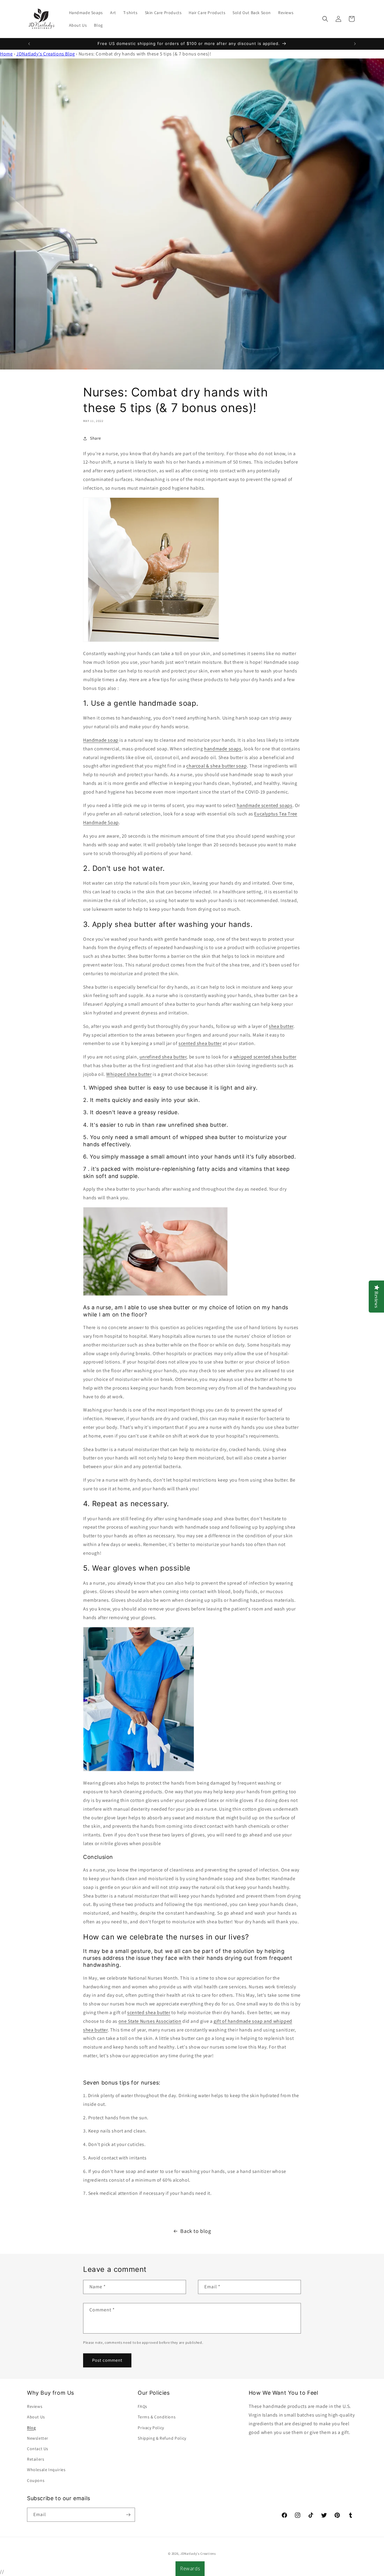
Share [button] (96, 438)
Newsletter (38, 2438)
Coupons (36, 2480)
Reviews (35, 2406)
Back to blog (196, 2231)
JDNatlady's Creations (198, 2554)
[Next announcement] (355, 44)
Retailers (36, 2459)
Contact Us (38, 2449)
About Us (36, 2417)
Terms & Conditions (157, 2417)
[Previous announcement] (29, 44)
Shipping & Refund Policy (162, 2438)
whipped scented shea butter (265, 1057)
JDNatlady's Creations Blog (46, 54)
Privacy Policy (151, 2428)
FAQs (142, 2406)
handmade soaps (223, 749)
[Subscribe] (128, 2515)
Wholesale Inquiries (46, 2470)
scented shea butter (200, 1043)
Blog (31, 2428)
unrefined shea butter (163, 1057)
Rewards (190, 2569)
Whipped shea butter (129, 1074)
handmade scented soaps (264, 805)
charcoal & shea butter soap (216, 766)
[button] (325, 19)
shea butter (281, 1026)
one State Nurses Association (150, 2021)
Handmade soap (101, 740)
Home (6, 54)
